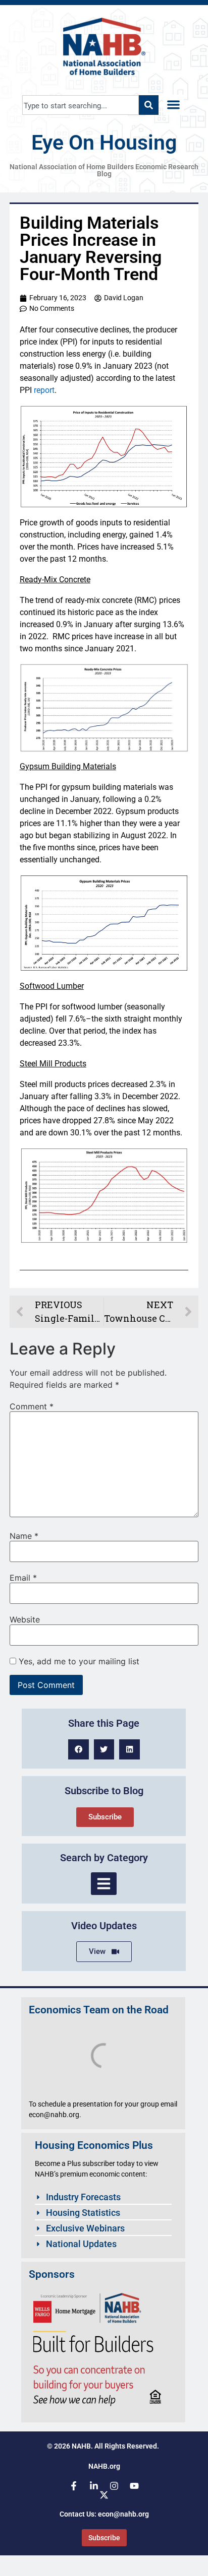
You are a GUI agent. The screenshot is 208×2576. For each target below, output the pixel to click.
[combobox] (81, 105)
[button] (173, 105)
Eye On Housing (104, 143)
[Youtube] (134, 2486)
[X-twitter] (104, 2495)
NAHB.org (104, 2466)
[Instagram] (114, 2486)
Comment (32, 1406)
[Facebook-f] (74, 2486)
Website (25, 1619)
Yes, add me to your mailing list (78, 1661)
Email (23, 1578)
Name (24, 1536)
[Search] (149, 105)
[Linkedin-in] (94, 2486)
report (44, 390)
